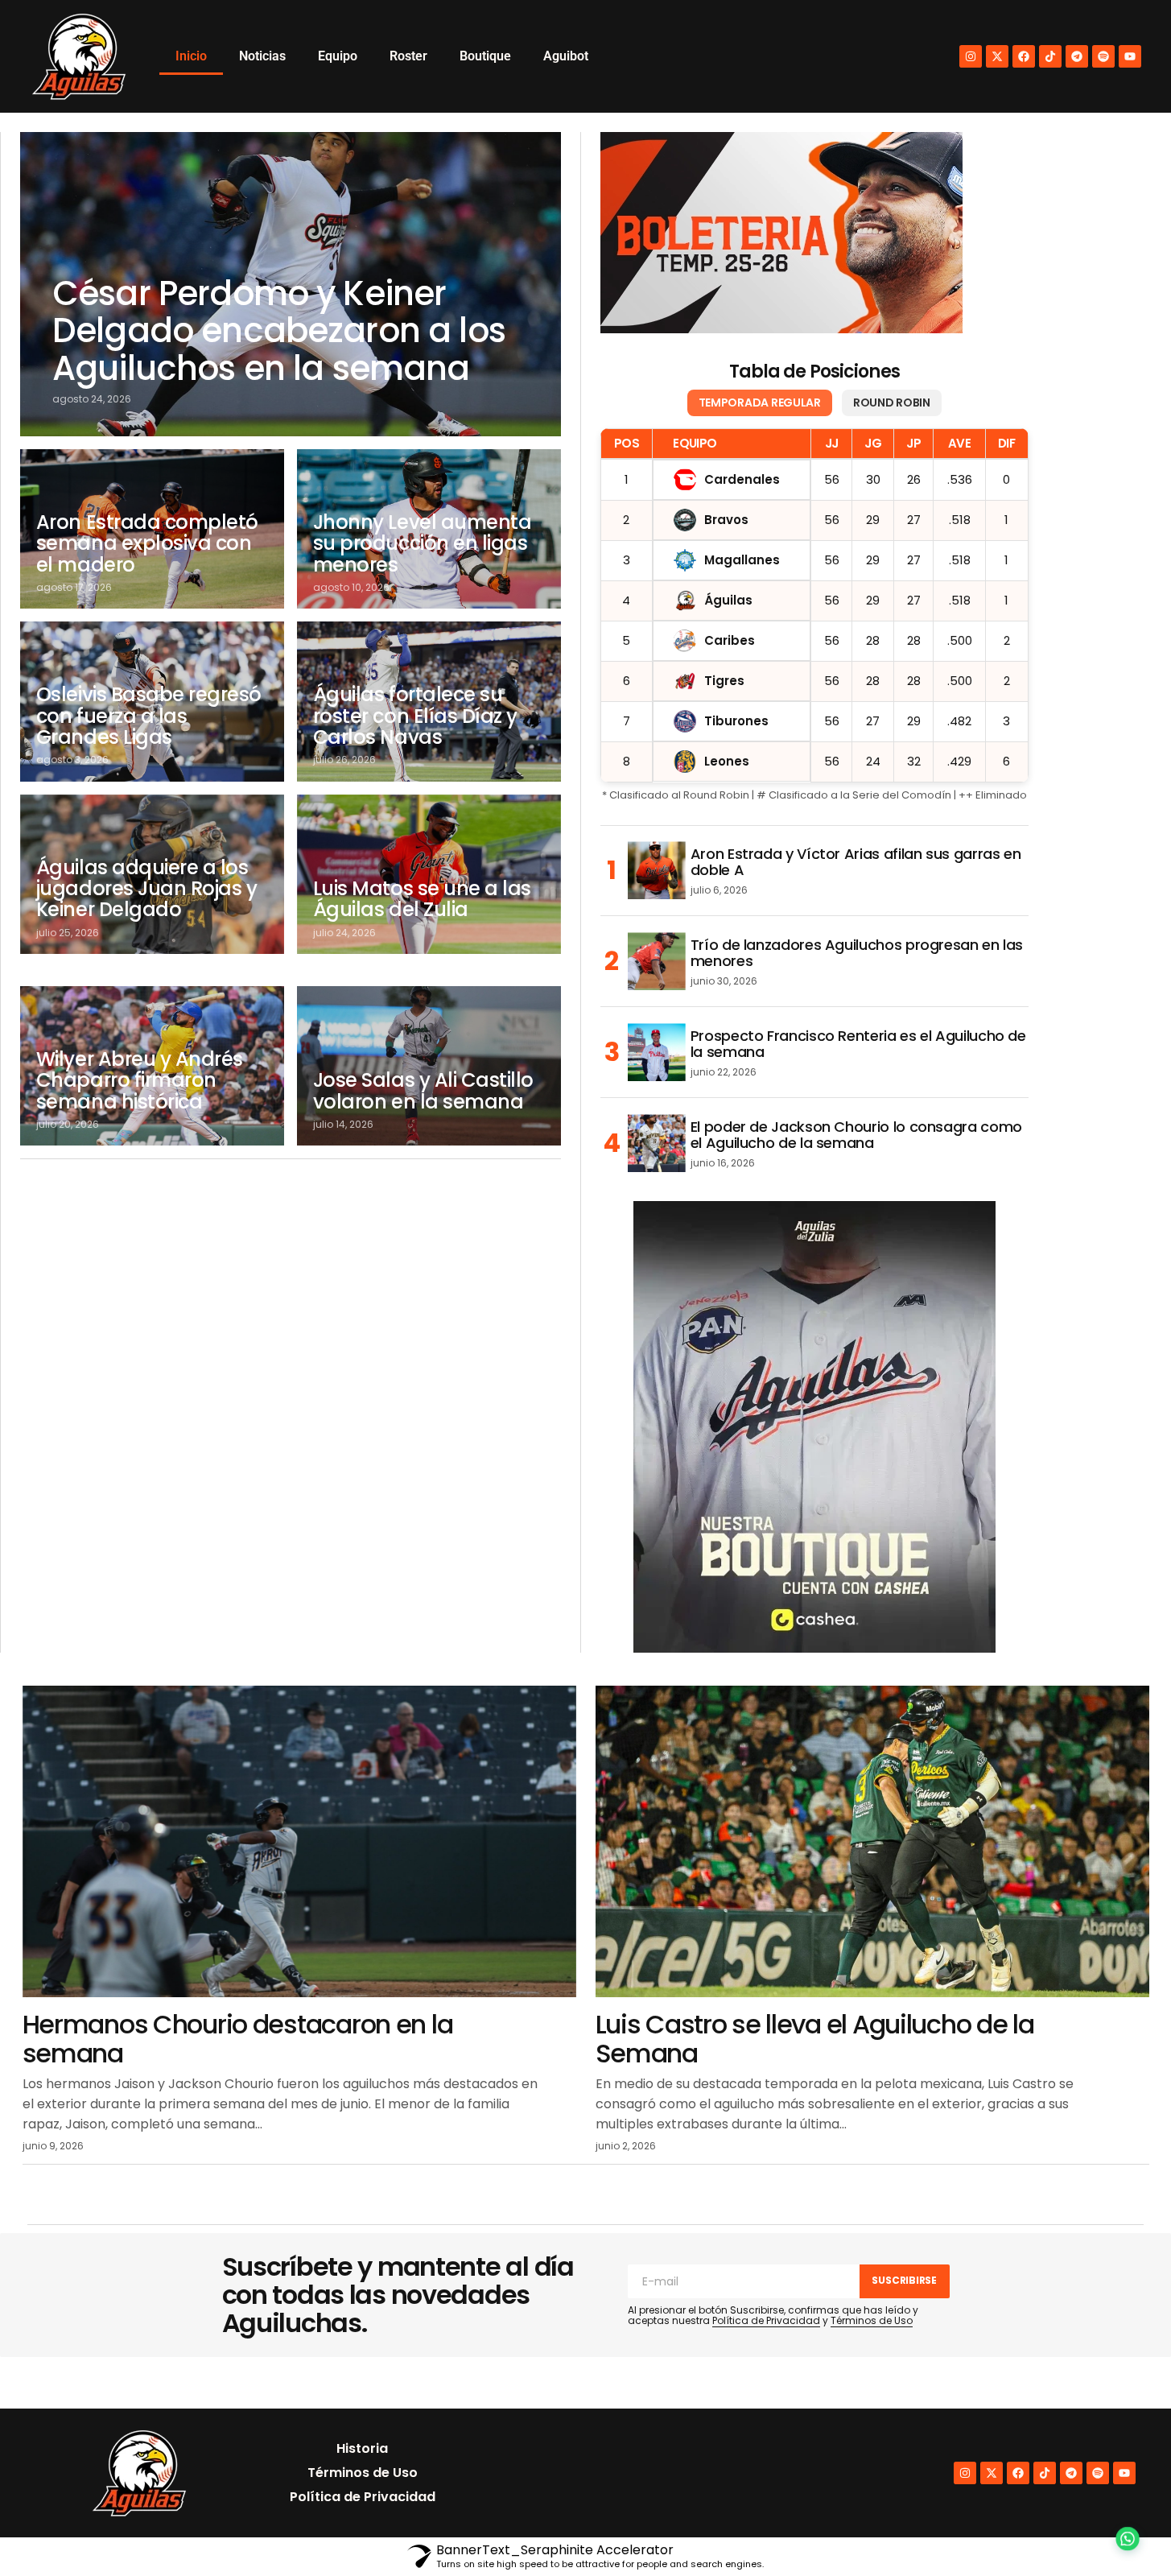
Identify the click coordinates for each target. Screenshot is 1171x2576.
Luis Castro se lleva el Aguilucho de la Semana (815, 2038)
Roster (408, 56)
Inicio (191, 56)
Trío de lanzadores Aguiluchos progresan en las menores (857, 953)
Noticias (262, 56)
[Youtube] (1130, 56)
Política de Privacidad (766, 2320)
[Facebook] (1024, 56)
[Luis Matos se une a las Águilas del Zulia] (429, 874)
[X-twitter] (997, 56)
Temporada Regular (760, 402)
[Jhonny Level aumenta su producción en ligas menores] (429, 529)
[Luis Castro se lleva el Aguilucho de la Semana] (872, 1841)
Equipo (338, 56)
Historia (362, 2448)
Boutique (485, 56)
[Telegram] (1077, 56)
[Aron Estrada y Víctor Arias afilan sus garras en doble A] (657, 870)
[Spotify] (1103, 56)
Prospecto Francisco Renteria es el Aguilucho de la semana (858, 1044)
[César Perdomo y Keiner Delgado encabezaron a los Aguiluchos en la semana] (291, 284)
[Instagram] (971, 56)
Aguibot (566, 56)
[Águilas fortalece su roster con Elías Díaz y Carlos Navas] (429, 701)
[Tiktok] (1050, 56)
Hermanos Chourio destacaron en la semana (238, 2038)
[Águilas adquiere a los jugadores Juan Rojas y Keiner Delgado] (152, 874)
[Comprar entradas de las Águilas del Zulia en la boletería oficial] (781, 233)
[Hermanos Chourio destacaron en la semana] (299, 1841)
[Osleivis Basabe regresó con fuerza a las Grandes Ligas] (152, 701)
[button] (1124, 2529)
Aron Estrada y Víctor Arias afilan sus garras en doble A (856, 862)
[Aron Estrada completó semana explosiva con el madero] (152, 529)
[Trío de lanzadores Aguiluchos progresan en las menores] (657, 961)
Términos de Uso (872, 2320)
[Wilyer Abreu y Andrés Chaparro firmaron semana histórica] (152, 1066)
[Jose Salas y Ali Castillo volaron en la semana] (429, 1066)
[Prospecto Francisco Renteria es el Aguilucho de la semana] (657, 1052)
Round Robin (892, 402)
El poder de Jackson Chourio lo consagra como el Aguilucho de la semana (856, 1135)
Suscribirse (904, 2280)
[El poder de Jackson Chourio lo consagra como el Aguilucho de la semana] (657, 1143)
